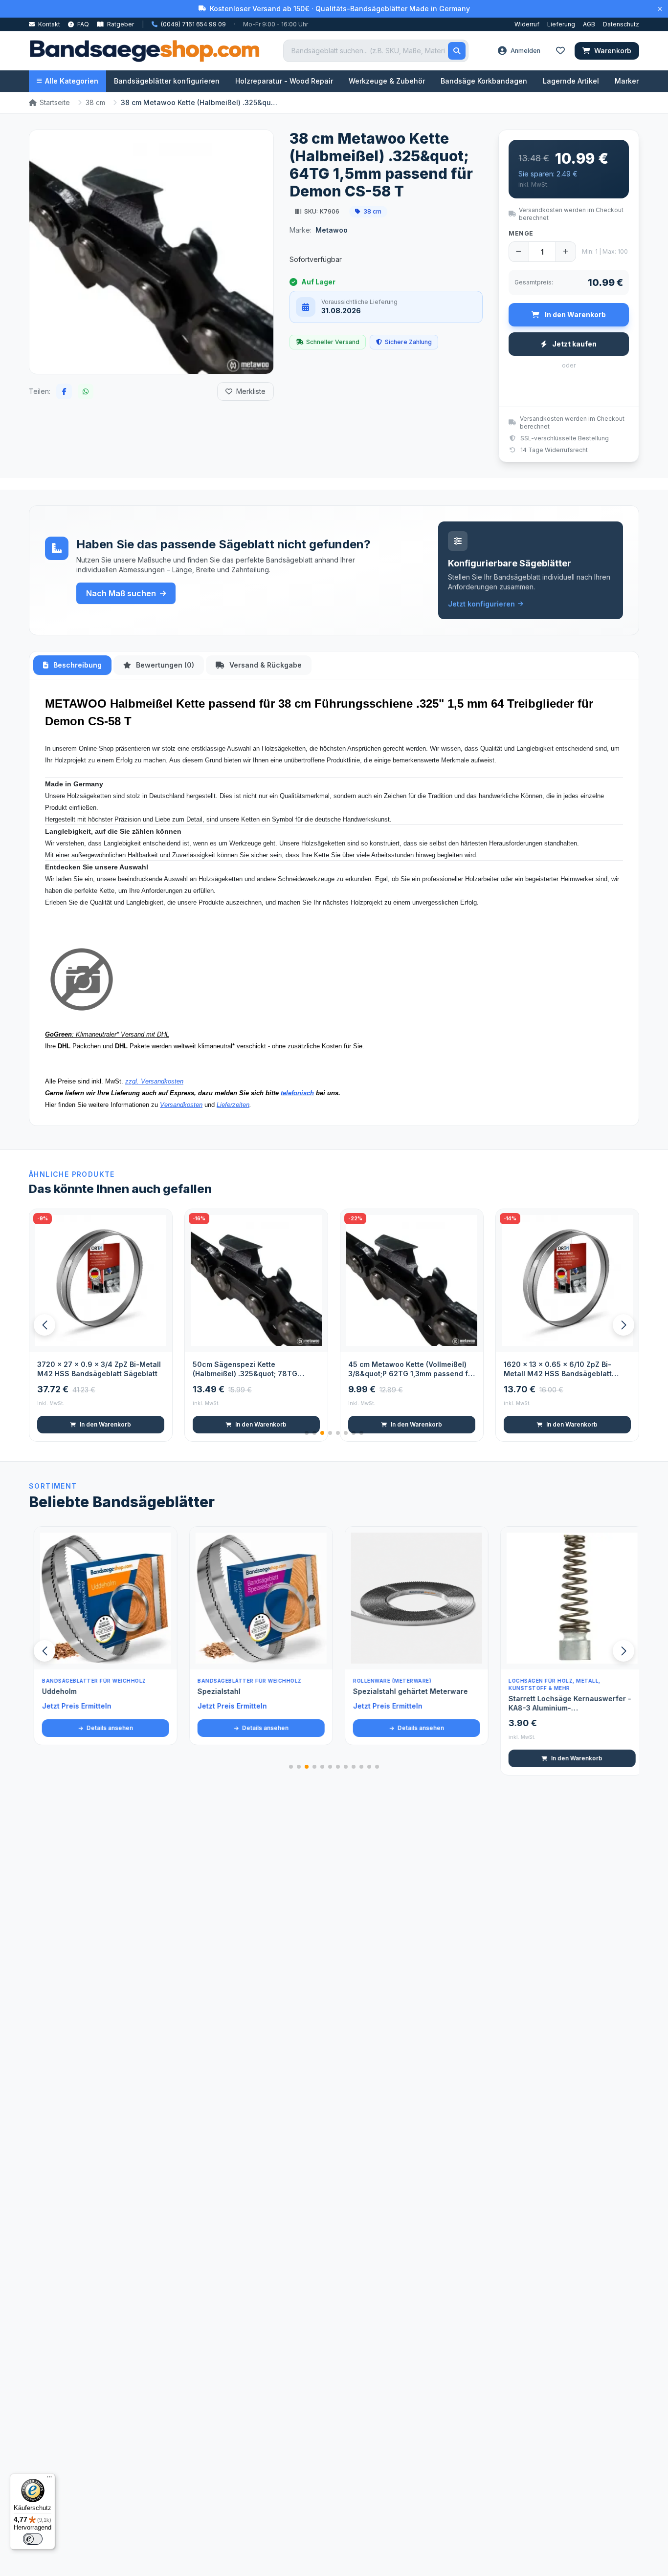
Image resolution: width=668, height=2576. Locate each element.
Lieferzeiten (233, 1105)
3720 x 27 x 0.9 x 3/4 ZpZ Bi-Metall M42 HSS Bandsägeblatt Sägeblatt (99, 1369)
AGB (589, 24)
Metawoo (332, 230)
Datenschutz (621, 24)
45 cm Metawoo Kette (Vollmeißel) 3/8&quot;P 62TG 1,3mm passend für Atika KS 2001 (412, 1369)
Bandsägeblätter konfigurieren (167, 81)
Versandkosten (181, 1105)
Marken (628, 81)
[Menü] (49, 2479)
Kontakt (48, 24)
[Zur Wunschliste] (159, 1339)
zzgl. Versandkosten (154, 1081)
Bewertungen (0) (164, 665)
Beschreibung (77, 665)
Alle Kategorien (72, 81)
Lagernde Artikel (571, 81)
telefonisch (297, 1093)
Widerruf (527, 24)
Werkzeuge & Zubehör (387, 81)
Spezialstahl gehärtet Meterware (406, 1691)
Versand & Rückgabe (265, 665)
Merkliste (251, 391)
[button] (623, 1325)
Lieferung (561, 24)
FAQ (82, 24)
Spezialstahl (214, 1691)
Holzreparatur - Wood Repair (284, 81)
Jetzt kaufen (574, 344)
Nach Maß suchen (121, 593)
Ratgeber (120, 24)
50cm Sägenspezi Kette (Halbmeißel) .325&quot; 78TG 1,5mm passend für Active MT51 (247, 1369)
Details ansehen (104, 1728)
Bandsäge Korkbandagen (484, 81)
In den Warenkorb (105, 1424)
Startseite (55, 102)
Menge (521, 233)
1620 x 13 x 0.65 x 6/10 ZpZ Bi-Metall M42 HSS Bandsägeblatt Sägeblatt (558, 1369)
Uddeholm (55, 1691)
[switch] (33, 2539)
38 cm (95, 102)
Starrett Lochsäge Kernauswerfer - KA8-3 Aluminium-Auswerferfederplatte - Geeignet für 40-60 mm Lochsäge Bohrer (567, 1704)
